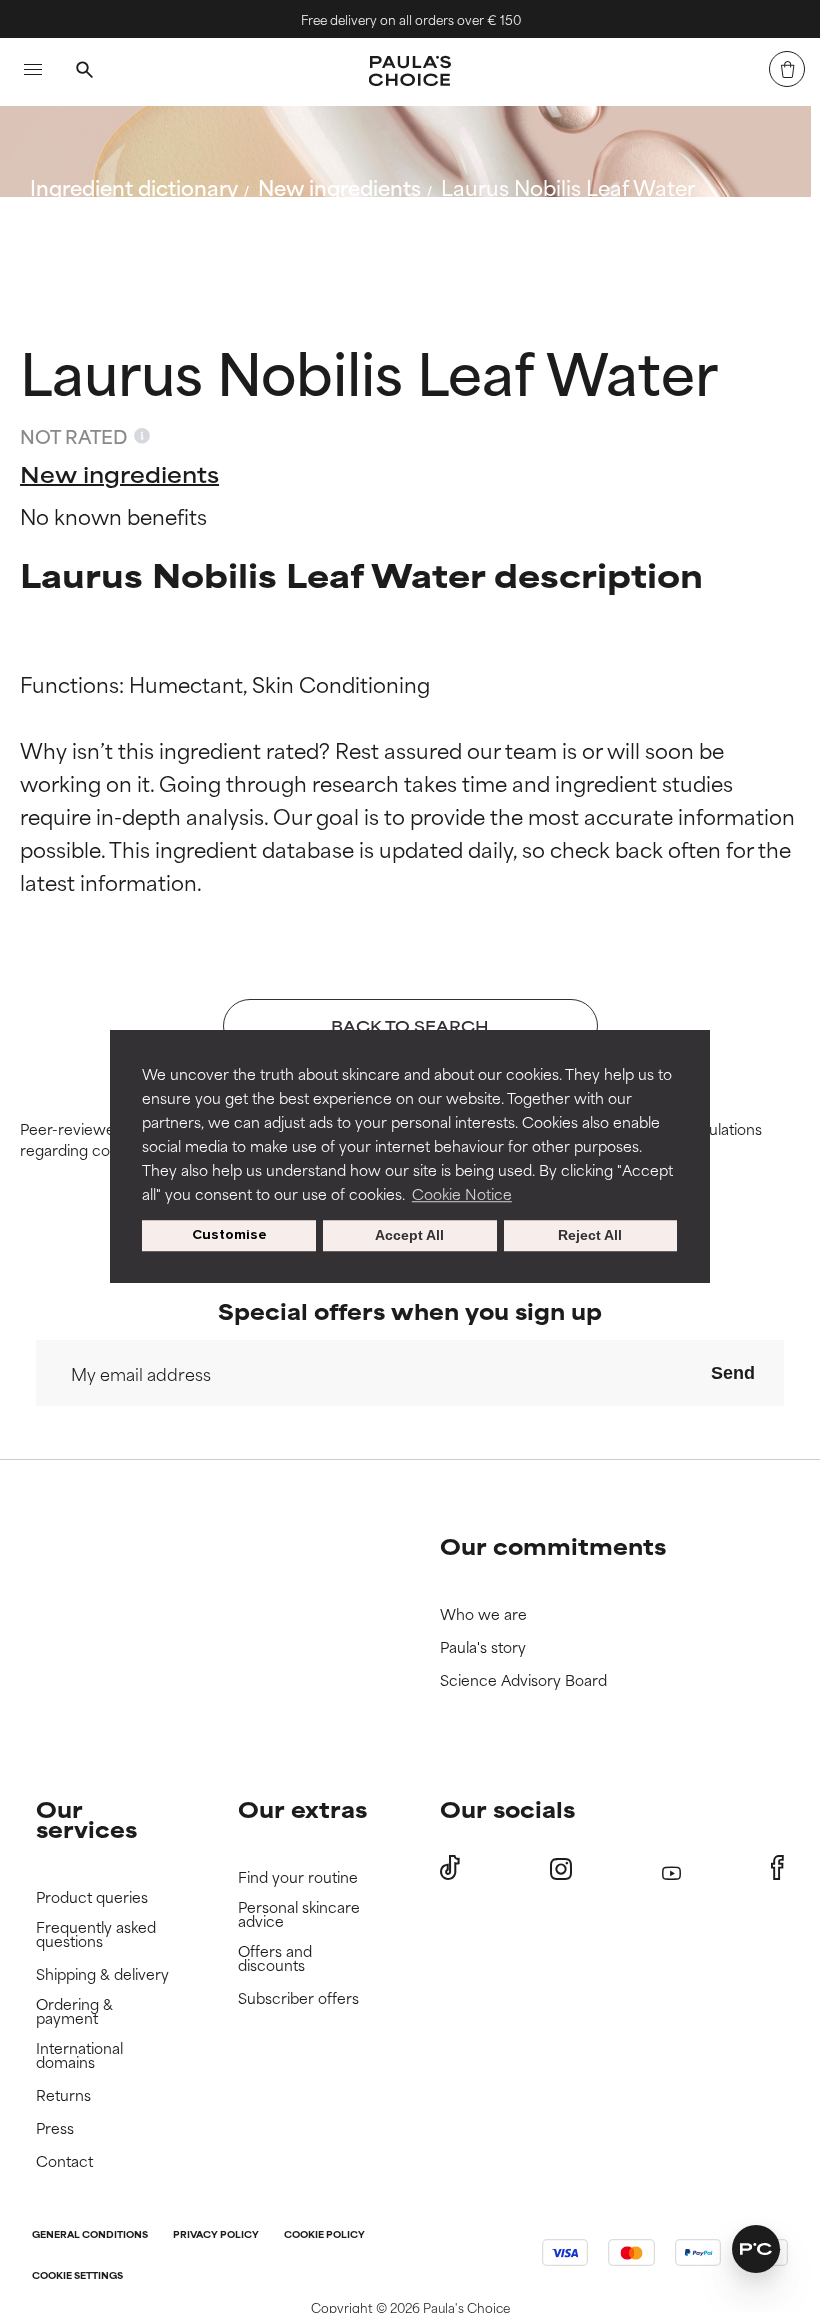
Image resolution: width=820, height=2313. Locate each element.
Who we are (483, 1614)
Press (55, 2128)
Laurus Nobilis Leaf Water (568, 186)
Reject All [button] (590, 1236)
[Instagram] (561, 1868)
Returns (63, 2095)
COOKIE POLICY (324, 2235)
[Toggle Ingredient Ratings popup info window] (142, 436)
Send (733, 1373)
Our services (86, 1818)
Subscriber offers (298, 1998)
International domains (79, 2055)
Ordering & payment (74, 2011)
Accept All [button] (409, 1236)
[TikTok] (450, 1868)
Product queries (92, 1897)
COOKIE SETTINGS (77, 2276)
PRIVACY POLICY (216, 2235)
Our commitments (553, 1545)
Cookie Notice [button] (462, 1193)
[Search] (84, 72)
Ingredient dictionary (134, 186)
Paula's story (483, 1647)
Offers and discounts (275, 1958)
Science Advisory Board (523, 1680)
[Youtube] (671, 1868)
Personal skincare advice (299, 1914)
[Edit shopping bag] (787, 69)
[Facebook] (777, 1868)
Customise (229, 1235)
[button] (756, 2249)
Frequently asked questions (96, 1934)
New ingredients (339, 186)
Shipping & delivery (102, 1974)
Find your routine (298, 1877)
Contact (64, 2161)
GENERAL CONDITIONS (90, 2235)
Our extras (302, 1808)
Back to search (118, 234)
